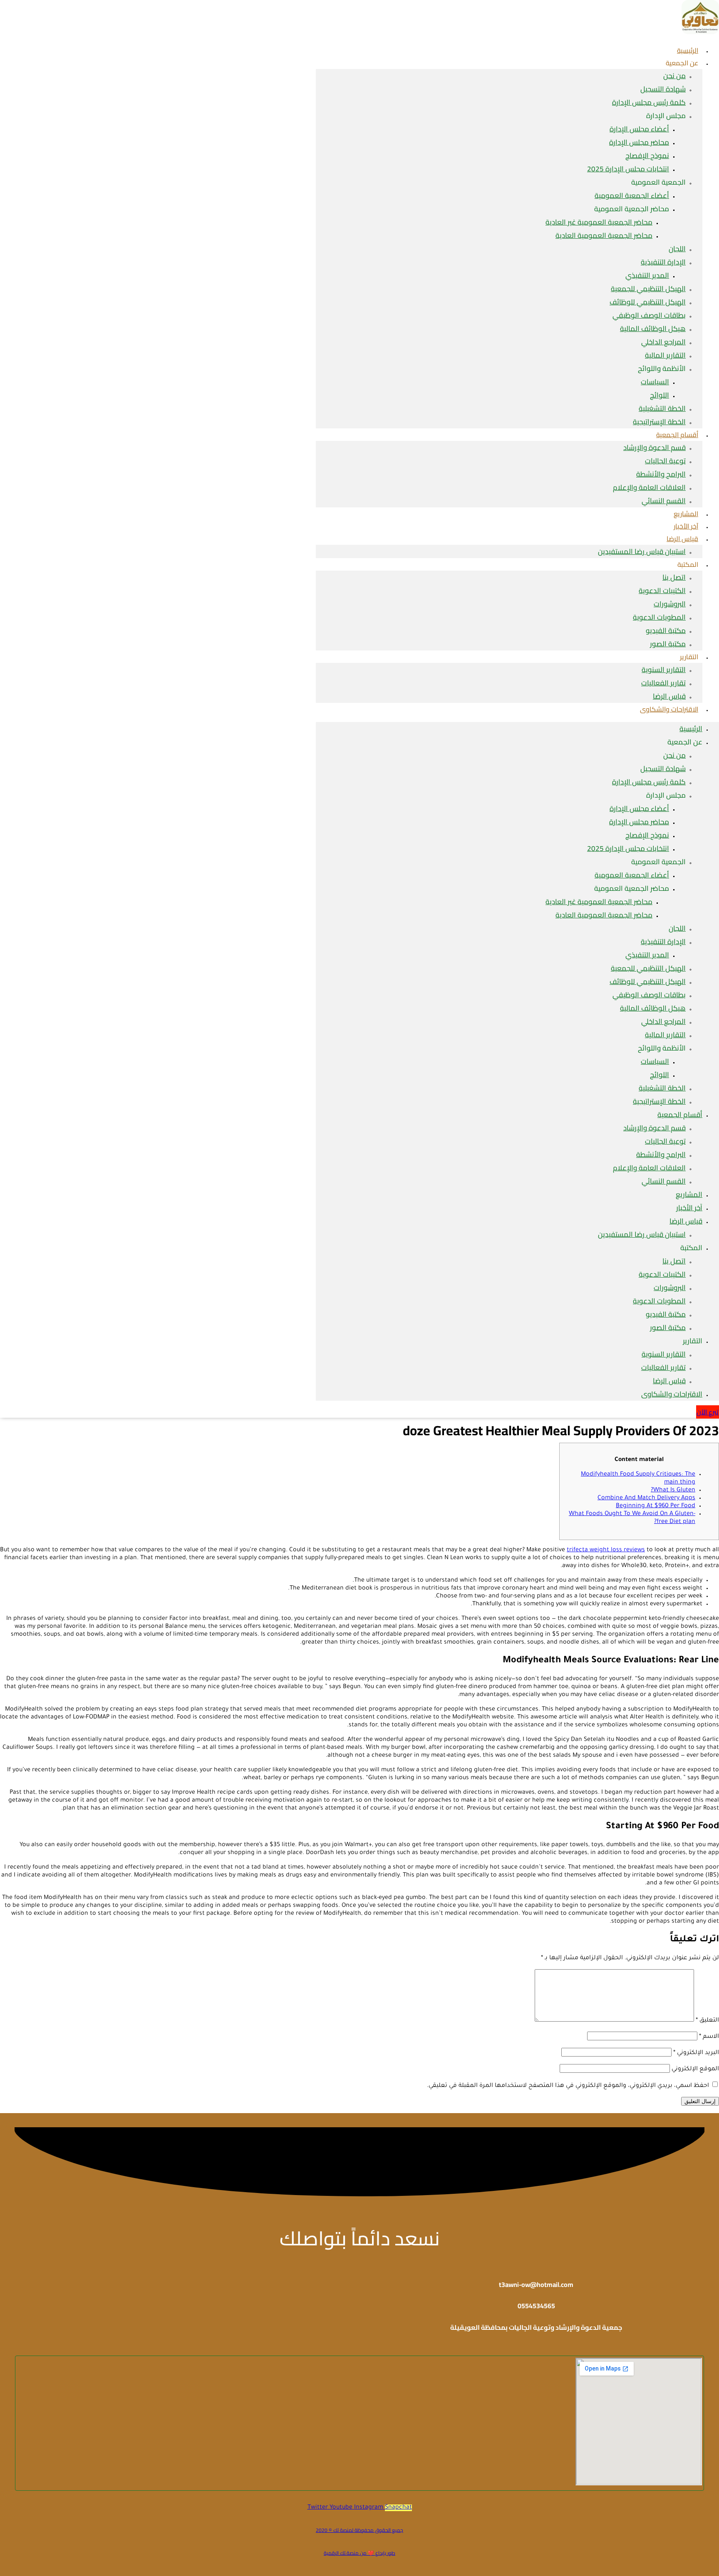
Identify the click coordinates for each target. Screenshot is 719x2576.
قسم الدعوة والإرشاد (655, 447)
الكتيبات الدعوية (662, 591)
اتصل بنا (674, 577)
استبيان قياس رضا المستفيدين (642, 551)
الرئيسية (691, 729)
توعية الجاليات (665, 461)
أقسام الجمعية (677, 435)
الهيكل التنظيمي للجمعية (648, 289)
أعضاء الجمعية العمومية (632, 195)
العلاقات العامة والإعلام (649, 487)
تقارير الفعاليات (663, 683)
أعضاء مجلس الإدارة (639, 129)
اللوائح (659, 395)
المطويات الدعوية (659, 617)
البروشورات (670, 604)
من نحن (674, 76)
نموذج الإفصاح (647, 156)
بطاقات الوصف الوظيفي (649, 315)
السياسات (655, 382)
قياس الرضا (682, 539)
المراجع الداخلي (663, 342)
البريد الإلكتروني (696, 2053)
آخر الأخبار (689, 1208)
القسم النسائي (664, 501)
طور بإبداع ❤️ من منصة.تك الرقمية (359, 2553)
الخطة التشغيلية (662, 408)
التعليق (707, 2021)
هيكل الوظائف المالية (653, 329)
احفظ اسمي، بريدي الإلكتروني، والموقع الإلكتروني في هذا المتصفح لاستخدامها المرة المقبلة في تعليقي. (568, 2086)
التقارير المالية (665, 355)
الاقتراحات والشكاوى (669, 709)
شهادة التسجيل (663, 89)
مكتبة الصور (668, 644)
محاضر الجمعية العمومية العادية (604, 235)
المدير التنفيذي (647, 275)
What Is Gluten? (673, 1491)
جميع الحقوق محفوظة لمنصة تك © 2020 (359, 2530)
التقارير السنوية (664, 670)
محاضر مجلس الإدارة (639, 142)
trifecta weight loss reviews (606, 1550)
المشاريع (689, 1194)
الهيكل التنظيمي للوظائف (648, 302)
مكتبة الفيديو (666, 630)
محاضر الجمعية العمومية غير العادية (599, 222)
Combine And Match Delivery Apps (646, 1498)
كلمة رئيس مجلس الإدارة (649, 102)
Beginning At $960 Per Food (656, 1506)
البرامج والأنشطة (661, 474)
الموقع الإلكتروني (695, 2069)
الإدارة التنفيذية (663, 262)
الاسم (709, 2037)
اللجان (677, 249)
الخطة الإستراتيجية (659, 1101)
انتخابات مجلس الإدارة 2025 (628, 169)
